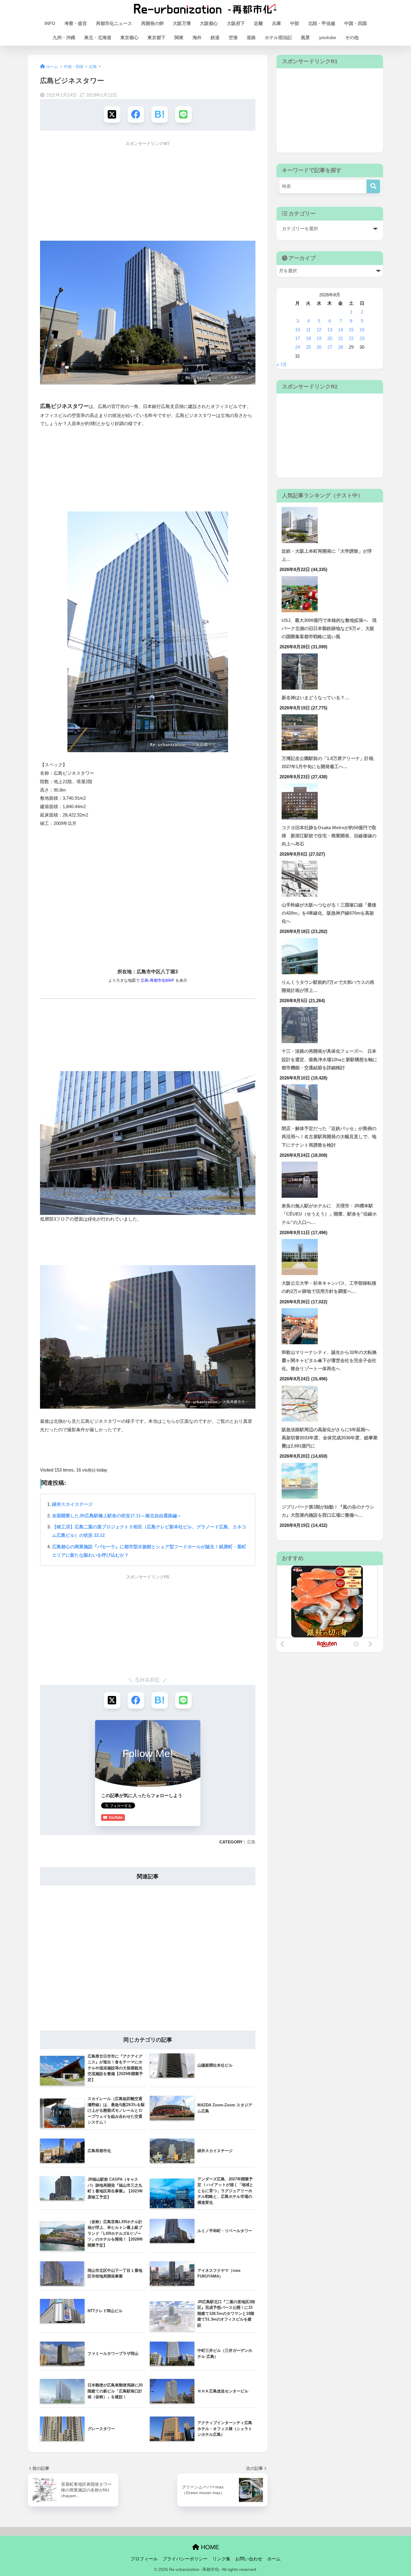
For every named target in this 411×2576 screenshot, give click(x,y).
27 (330, 347)
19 (319, 338)
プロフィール (144, 2559)
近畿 (258, 23)
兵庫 (277, 23)
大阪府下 (236, 23)
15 (351, 330)
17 (298, 338)
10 (298, 330)
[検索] (373, 186)
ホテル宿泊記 (278, 37)
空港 (233, 37)
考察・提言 (76, 23)
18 (308, 338)
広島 (251, 1842)
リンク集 (221, 2559)
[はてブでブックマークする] (160, 114)
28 (341, 347)
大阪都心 (209, 23)
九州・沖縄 (64, 37)
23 (362, 338)
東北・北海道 (98, 37)
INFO (50, 23)
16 (362, 330)
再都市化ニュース (114, 23)
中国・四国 (355, 23)
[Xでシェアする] (112, 114)
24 (298, 347)
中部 (295, 23)
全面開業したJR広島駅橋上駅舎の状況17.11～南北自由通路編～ (117, 1516)
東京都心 (129, 37)
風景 (305, 37)
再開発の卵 (152, 23)
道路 (251, 37)
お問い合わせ (249, 2559)
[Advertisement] (148, 192)
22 (351, 338)
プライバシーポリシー (185, 2559)
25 (308, 347)
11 (308, 330)
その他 (352, 37)
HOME (209, 2547)
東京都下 (156, 37)
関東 (179, 37)
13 (330, 330)
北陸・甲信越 (322, 23)
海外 (197, 37)
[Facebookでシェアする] (136, 114)
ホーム (274, 2559)
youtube (328, 37)
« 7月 (282, 365)
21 (341, 338)
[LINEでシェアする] (183, 114)
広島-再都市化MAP (158, 981)
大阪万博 (182, 23)
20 (330, 338)
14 (341, 330)
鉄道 (215, 37)
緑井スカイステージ (72, 1504)
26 (319, 347)
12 (319, 330)
